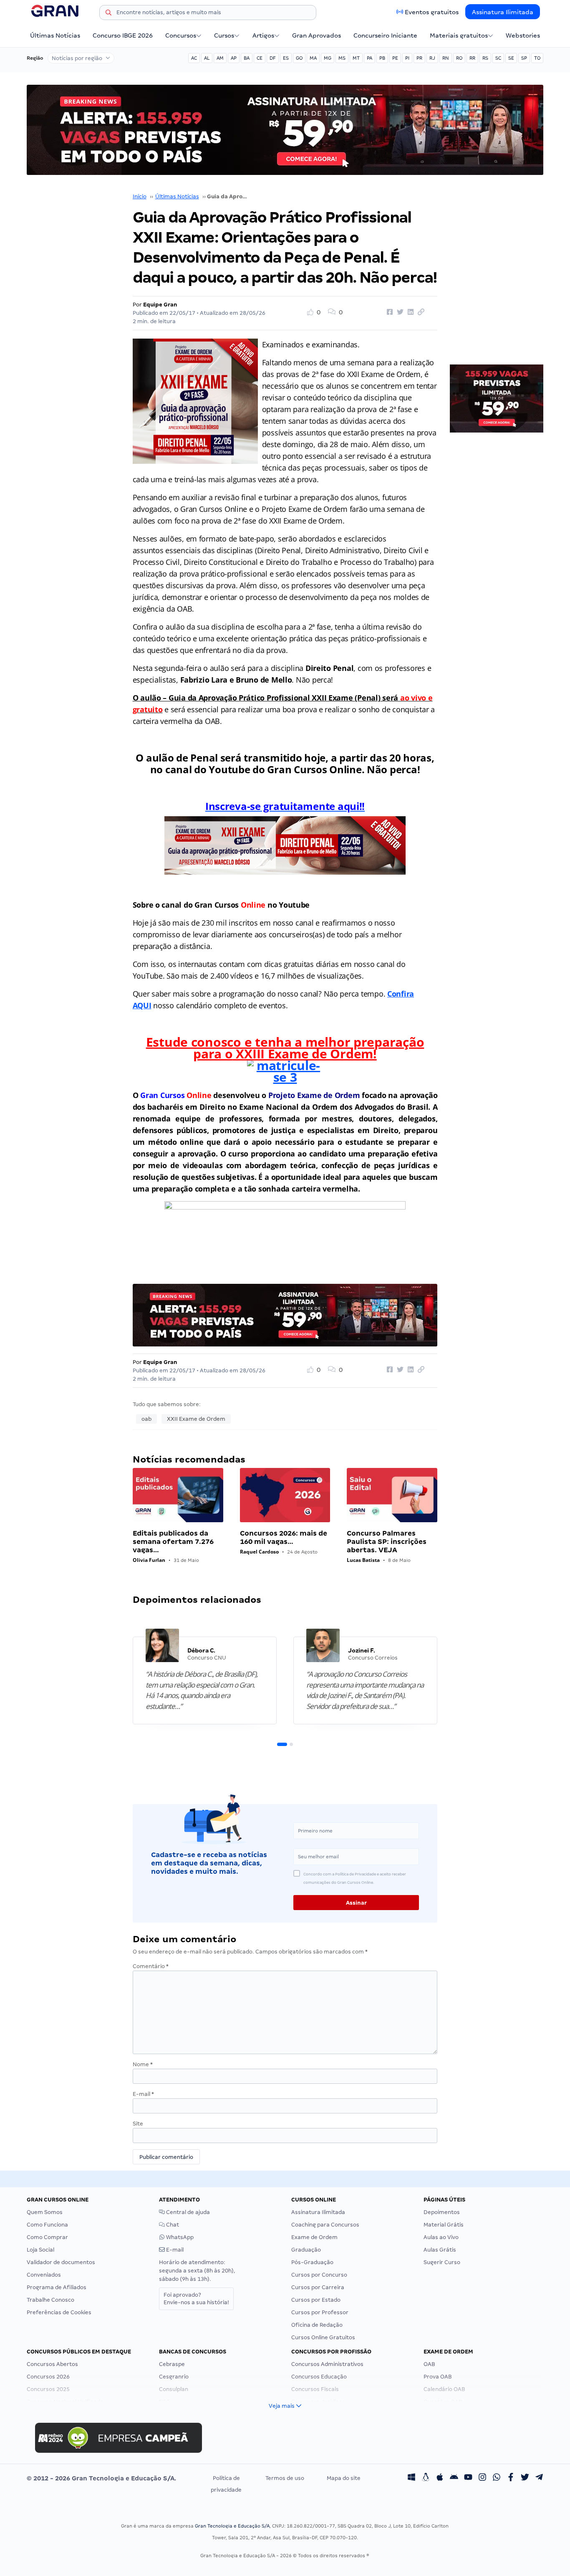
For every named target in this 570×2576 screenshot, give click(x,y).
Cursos (224, 35)
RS (485, 58)
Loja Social (40, 2250)
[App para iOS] (440, 2478)
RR (472, 58)
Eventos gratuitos (432, 12)
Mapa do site (344, 2478)
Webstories (523, 35)
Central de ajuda (187, 2212)
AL (207, 58)
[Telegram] (539, 2478)
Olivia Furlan (149, 1560)
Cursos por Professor (320, 2312)
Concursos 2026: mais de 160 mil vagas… (284, 1537)
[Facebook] (511, 2478)
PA (369, 58)
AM (220, 58)
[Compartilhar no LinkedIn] (409, 312)
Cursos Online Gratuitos (323, 2337)
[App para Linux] (426, 2478)
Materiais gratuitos (459, 35)
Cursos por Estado (316, 2300)
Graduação (306, 2250)
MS (342, 58)
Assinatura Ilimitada (503, 12)
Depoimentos (442, 2212)
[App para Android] (454, 2478)
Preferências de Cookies (59, 2312)
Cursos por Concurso (319, 2275)
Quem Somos (45, 2212)
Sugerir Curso (442, 2262)
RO (459, 58)
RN (446, 58)
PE (395, 58)
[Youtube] (468, 2478)
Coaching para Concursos (325, 2225)
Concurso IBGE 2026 (123, 35)
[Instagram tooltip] (482, 2478)
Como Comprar (47, 2237)
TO (537, 58)
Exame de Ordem (314, 2237)
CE (260, 58)
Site (138, 2124)
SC (498, 58)
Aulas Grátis (440, 2250)
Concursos (181, 35)
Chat (172, 2225)
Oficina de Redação (317, 2325)
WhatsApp (179, 2237)
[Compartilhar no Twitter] (399, 312)
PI (407, 58)
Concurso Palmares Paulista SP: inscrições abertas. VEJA (387, 1542)
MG (328, 58)
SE (511, 58)
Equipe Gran (160, 305)
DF (273, 58)
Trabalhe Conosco (50, 2300)
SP (524, 58)
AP (234, 58)
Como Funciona (47, 2225)
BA (247, 58)
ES (286, 58)
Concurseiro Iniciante (385, 35)
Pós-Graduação (312, 2262)
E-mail (143, 2094)
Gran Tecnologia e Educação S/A (232, 2526)
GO (299, 58)
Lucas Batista (363, 1560)
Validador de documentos (61, 2262)
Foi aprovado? (196, 2299)
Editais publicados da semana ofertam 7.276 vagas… (173, 1542)
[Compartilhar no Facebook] (388, 312)
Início (140, 196)
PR (419, 58)
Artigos (263, 35)
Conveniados (44, 2275)
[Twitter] (525, 2478)
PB (382, 58)
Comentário (151, 1966)
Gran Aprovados (317, 35)
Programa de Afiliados (57, 2287)
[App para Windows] (411, 2478)
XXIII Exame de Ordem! (305, 1054)
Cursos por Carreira (318, 2287)
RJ (432, 58)
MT (356, 58)
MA (313, 58)
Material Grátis (444, 2225)
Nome (143, 2064)
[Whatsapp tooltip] (497, 2478)
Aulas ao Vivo (441, 2237)
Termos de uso (285, 2478)
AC (194, 58)
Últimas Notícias (55, 35)
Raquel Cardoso (259, 1552)
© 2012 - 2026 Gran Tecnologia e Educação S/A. (101, 2478)
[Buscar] (108, 14)
